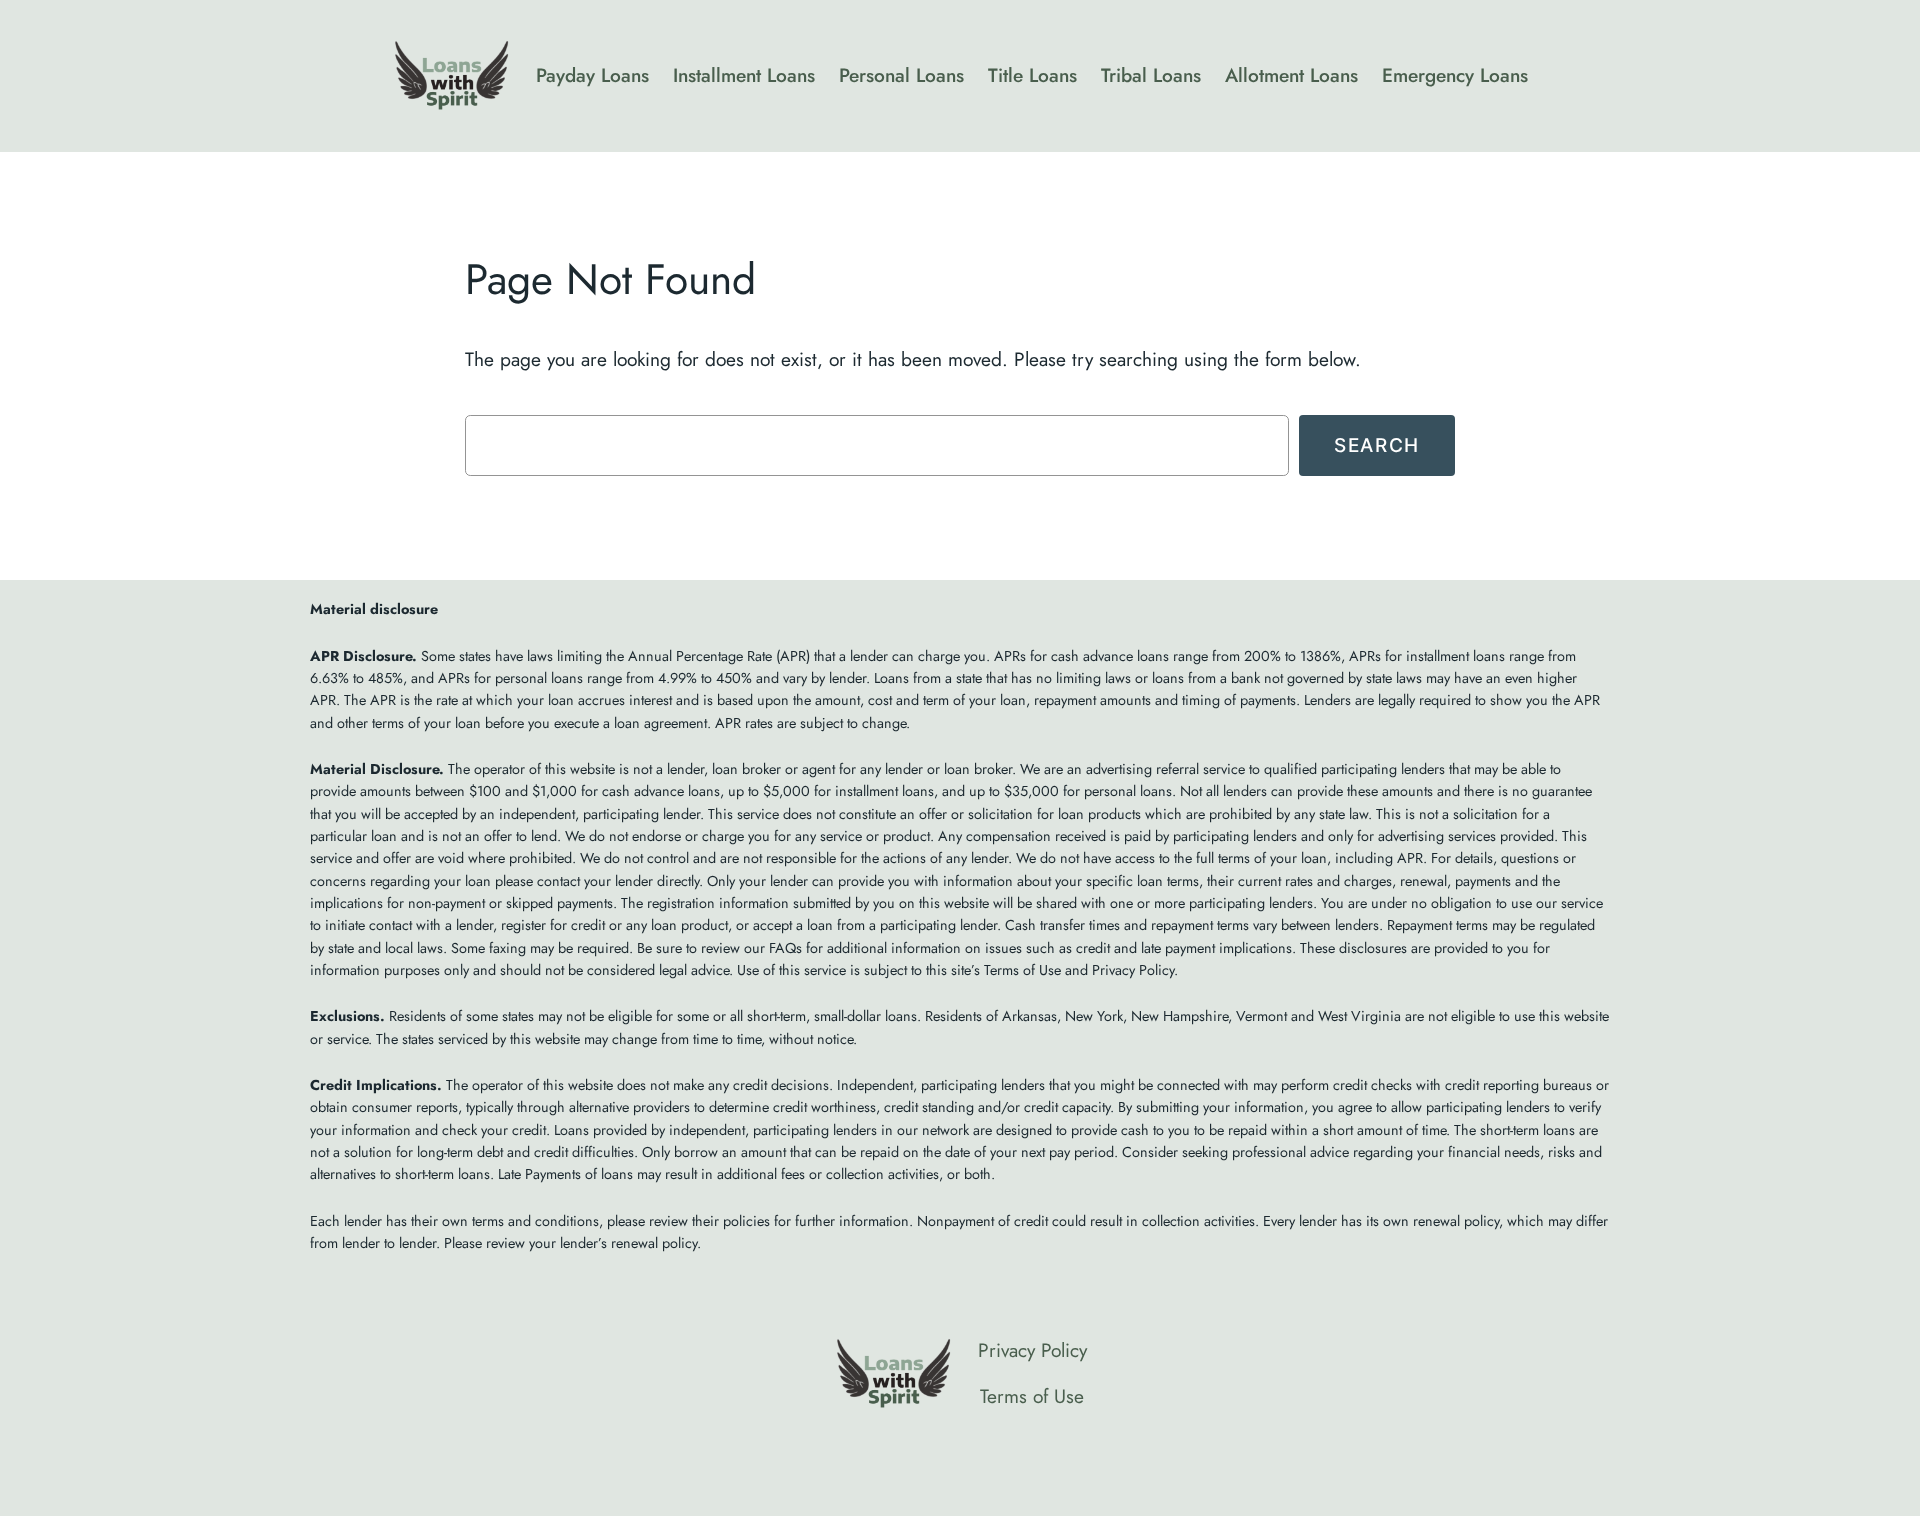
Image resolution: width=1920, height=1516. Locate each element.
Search (1377, 445)
